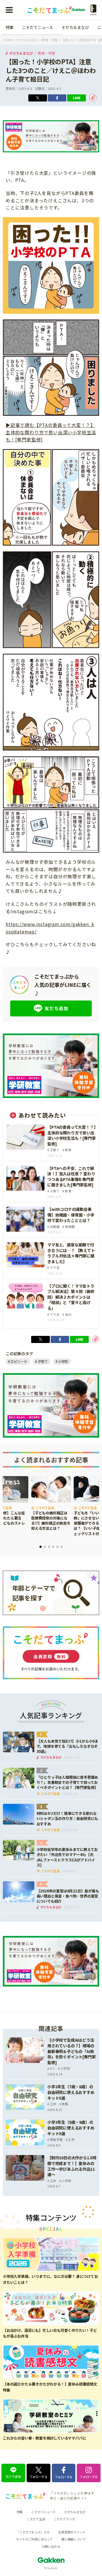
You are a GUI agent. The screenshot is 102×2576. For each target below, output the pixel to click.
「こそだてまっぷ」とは (33, 2532)
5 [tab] (58, 1547)
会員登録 (50, 1656)
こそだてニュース (38, 27)
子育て (43, 1361)
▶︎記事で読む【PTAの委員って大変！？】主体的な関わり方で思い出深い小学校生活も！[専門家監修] (51, 432)
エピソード (19, 1361)
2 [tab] (45, 1547)
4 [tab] (53, 1547)
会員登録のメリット (72, 2532)
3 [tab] (49, 1547)
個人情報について (73, 2539)
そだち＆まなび (75, 27)
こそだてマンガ (65, 2519)
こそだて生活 (36, 2519)
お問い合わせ (51, 2546)
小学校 (63, 1361)
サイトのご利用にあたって (34, 2539)
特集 (10, 27)
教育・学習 (46, 53)
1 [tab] (41, 1547)
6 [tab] (62, 1547)
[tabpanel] (51, 1504)
